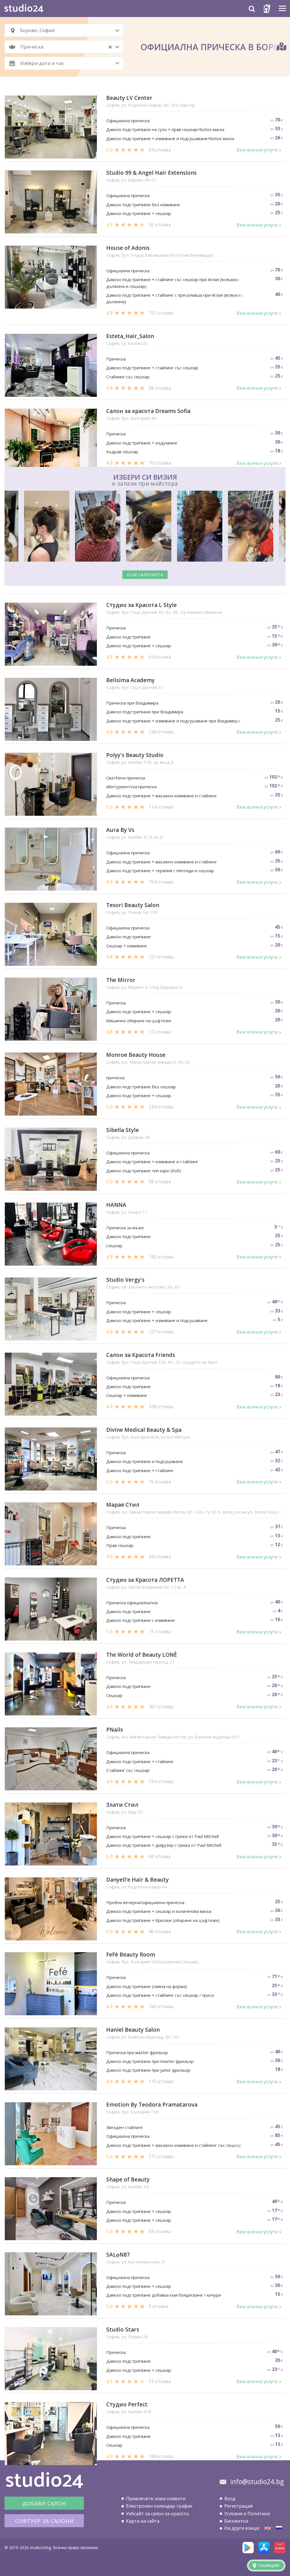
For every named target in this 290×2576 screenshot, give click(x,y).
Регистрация (238, 2506)
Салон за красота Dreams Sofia (148, 411)
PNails (115, 1730)
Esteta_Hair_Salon (130, 336)
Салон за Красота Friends (141, 1355)
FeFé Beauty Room (131, 1955)
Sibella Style (122, 1130)
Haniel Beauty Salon (133, 2030)
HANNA (116, 1205)
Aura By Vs (120, 830)
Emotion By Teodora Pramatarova (152, 2105)
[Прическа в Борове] (279, 2528)
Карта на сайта (143, 2521)
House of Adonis (128, 248)
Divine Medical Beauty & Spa (144, 1430)
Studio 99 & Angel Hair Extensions (151, 173)
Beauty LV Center (129, 98)
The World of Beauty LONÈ (142, 1655)
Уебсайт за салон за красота (157, 2514)
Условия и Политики (247, 2514)
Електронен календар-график (159, 2506)
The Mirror (121, 980)
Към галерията (145, 575)
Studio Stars (123, 2330)
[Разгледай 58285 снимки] (145, 527)
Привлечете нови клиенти (156, 2499)
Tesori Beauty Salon (133, 905)
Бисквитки (236, 2521)
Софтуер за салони (44, 2521)
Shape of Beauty (128, 2180)
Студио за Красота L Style (141, 605)
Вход (230, 2499)
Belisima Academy (130, 680)
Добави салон (44, 2503)
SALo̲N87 (118, 2255)
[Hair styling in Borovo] (268, 2528)
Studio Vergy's (125, 1280)
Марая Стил (123, 1505)
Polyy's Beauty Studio (135, 755)
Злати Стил (122, 1805)
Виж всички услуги (257, 150)
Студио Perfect (127, 2405)
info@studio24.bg (257, 2482)
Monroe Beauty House (136, 1055)
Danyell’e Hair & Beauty (137, 1880)
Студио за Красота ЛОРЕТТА (145, 1580)
